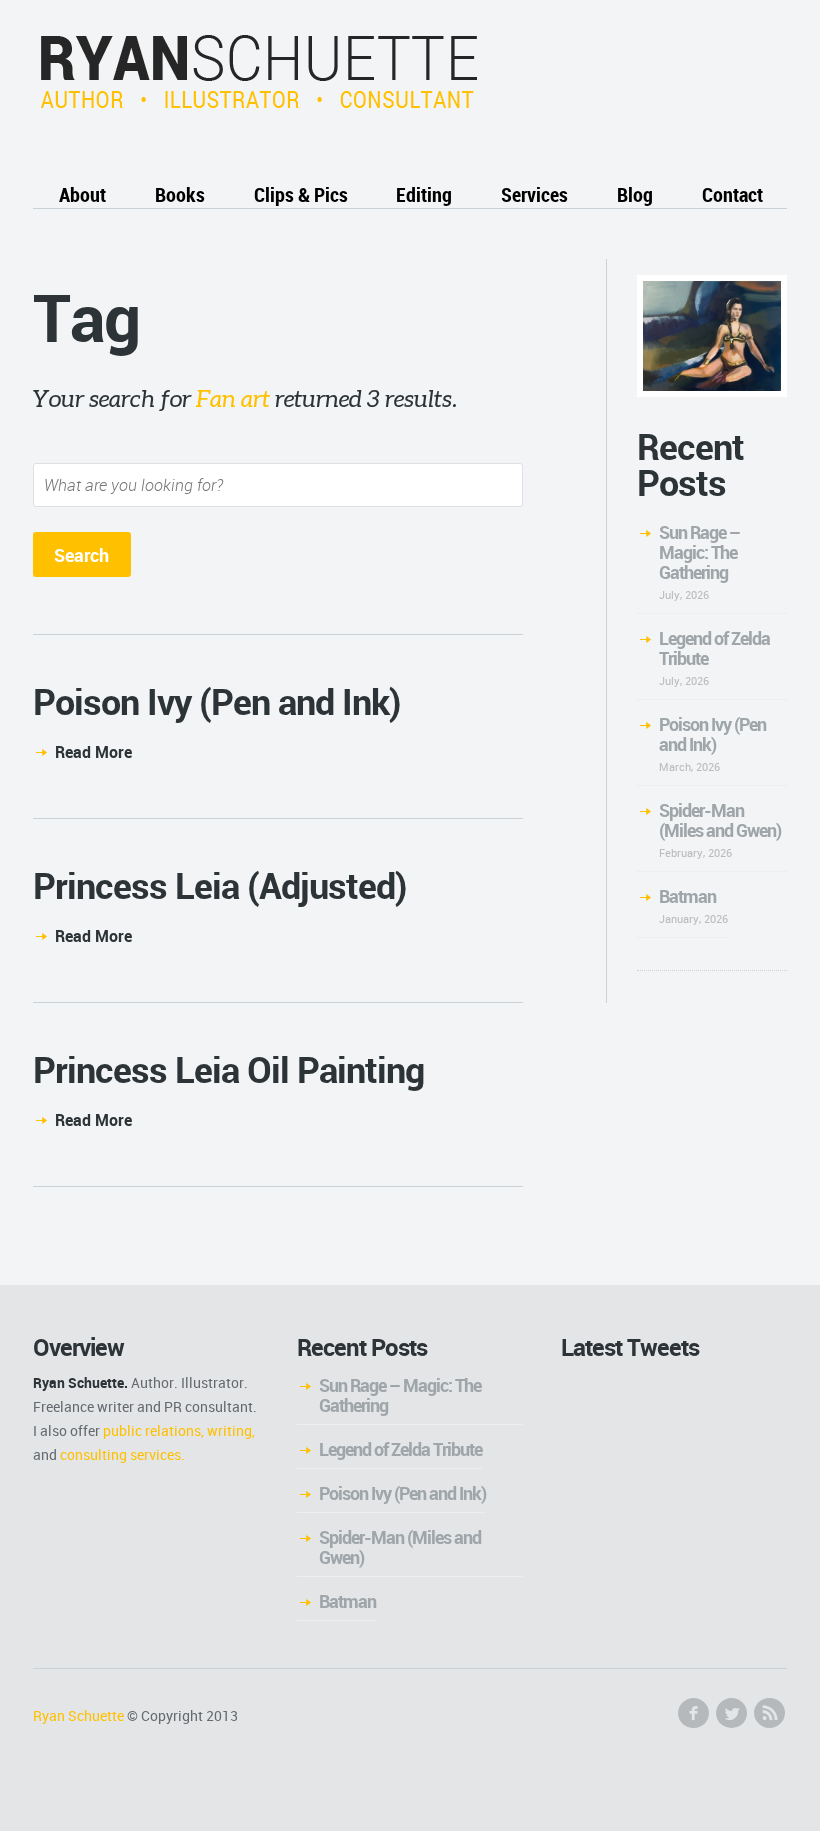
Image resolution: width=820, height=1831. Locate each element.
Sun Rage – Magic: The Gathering (699, 552)
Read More (93, 752)
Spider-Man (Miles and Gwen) (720, 820)
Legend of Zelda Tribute (714, 648)
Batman (687, 896)
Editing (424, 194)
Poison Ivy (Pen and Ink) (217, 701)
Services (534, 194)
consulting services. (122, 1454)
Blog (635, 194)
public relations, (153, 1430)
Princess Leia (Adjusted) (220, 885)
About (82, 194)
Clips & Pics (301, 194)
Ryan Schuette (78, 1715)
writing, (231, 1430)
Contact (732, 194)
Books (180, 194)
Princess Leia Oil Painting (228, 1069)
